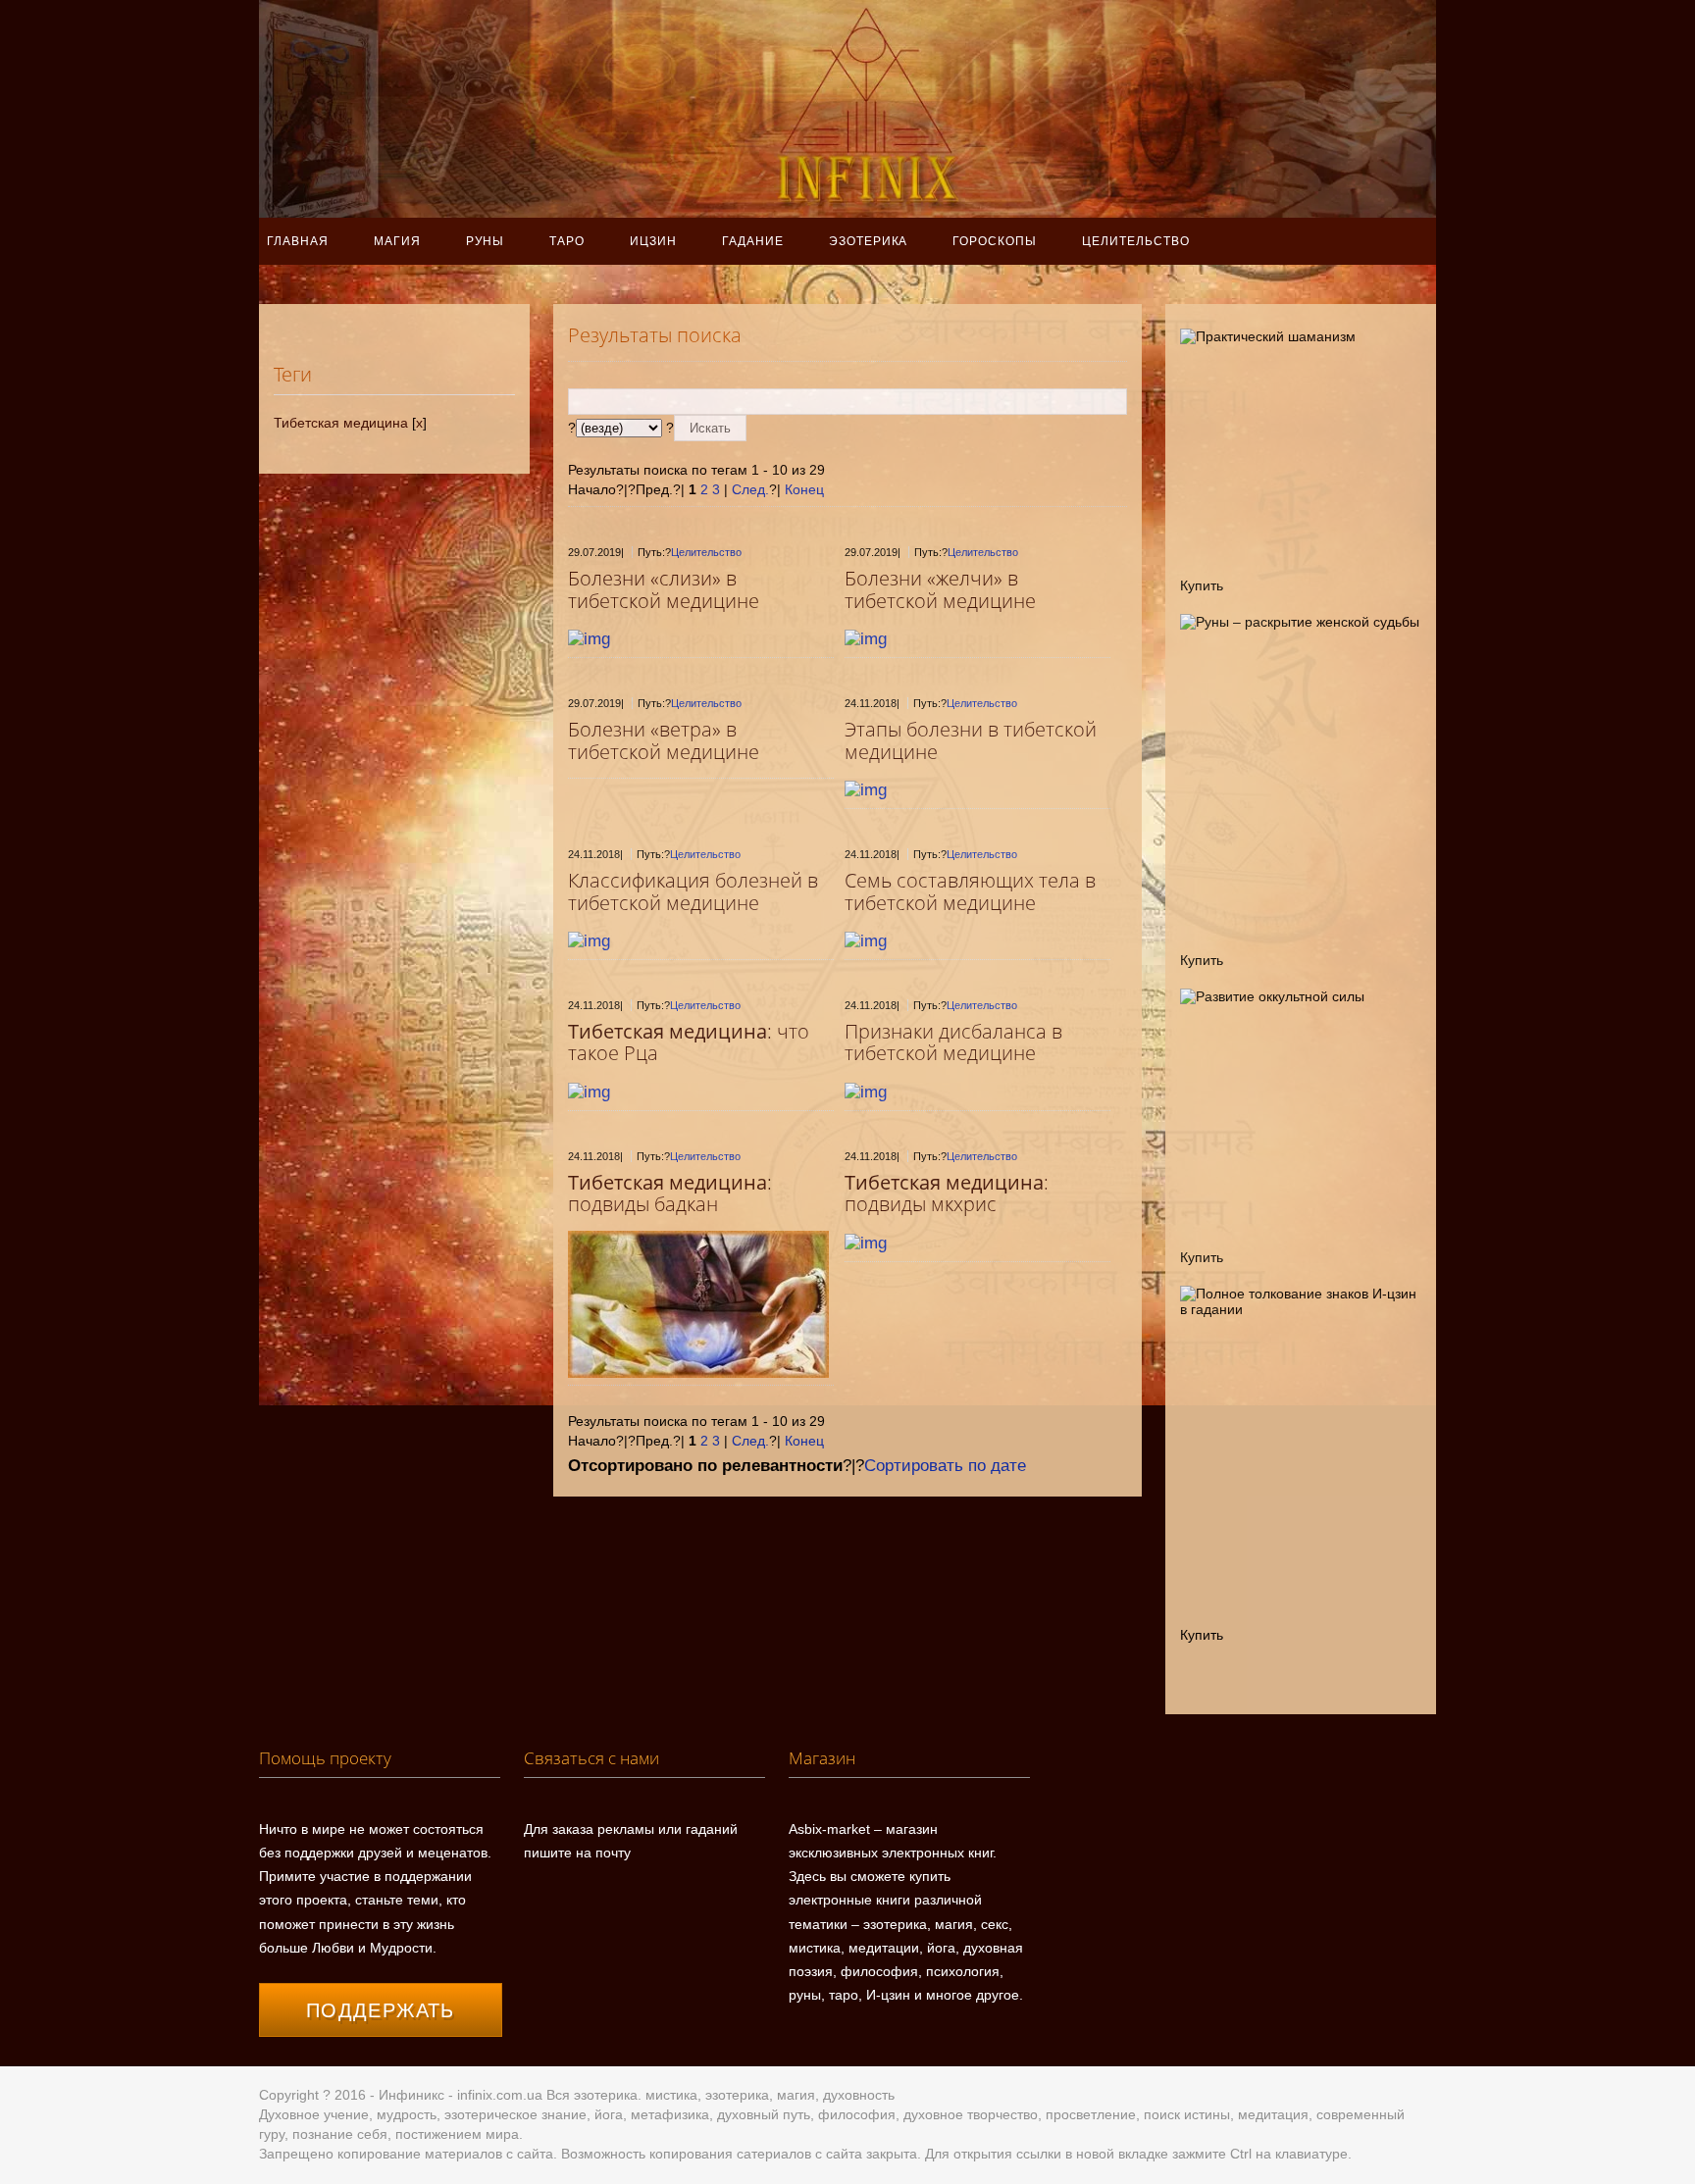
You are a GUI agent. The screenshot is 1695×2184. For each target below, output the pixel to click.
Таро (567, 241)
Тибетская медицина (341, 423)
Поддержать (381, 2010)
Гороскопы (995, 241)
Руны (486, 241)
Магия (397, 241)
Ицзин (653, 241)
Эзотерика (869, 241)
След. (750, 489)
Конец (804, 489)
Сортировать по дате (945, 1466)
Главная (298, 241)
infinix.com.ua (500, 2095)
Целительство (1136, 241)
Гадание (753, 241)
